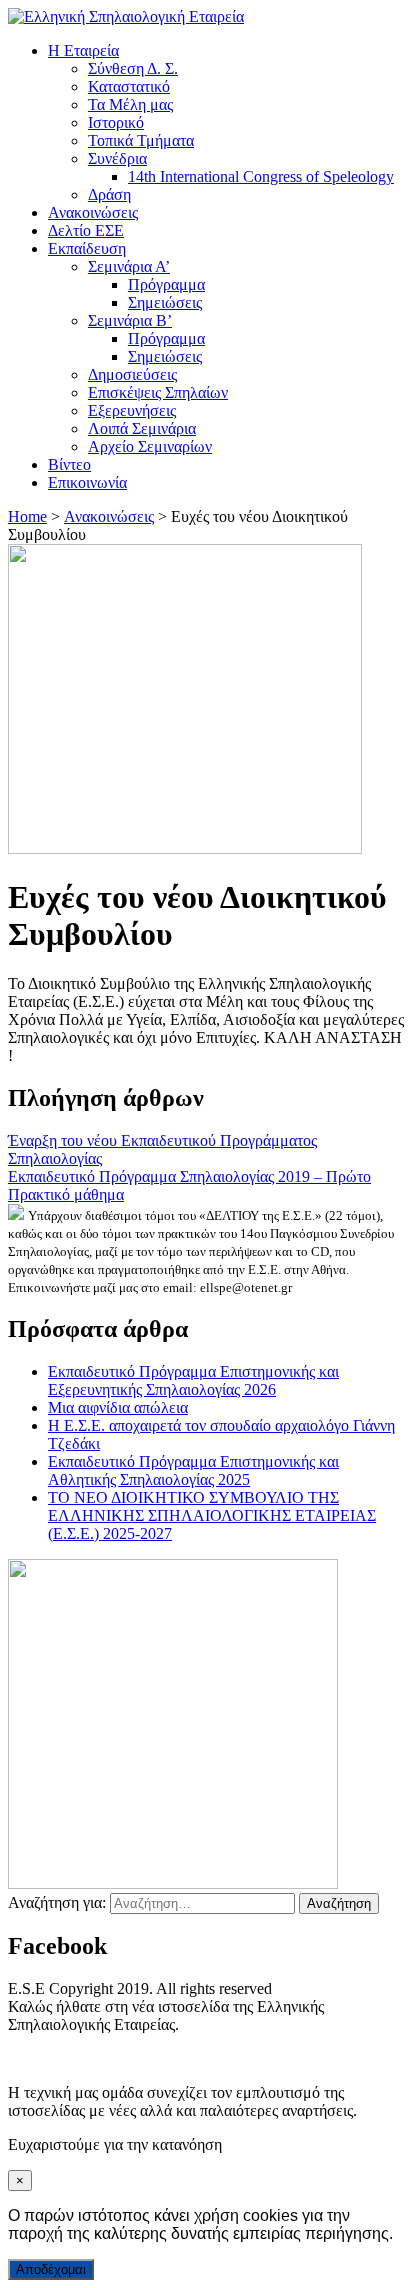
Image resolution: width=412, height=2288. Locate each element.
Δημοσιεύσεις (132, 374)
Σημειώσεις (165, 302)
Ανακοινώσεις (93, 212)
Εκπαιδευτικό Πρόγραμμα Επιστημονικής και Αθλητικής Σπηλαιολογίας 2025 (193, 1470)
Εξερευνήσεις (132, 410)
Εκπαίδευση (87, 248)
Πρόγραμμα (166, 284)
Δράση (109, 194)
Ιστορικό (116, 122)
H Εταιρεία (83, 50)
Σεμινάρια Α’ (129, 266)
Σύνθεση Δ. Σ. (133, 68)
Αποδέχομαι (51, 2269)
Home (27, 516)
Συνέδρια (117, 158)
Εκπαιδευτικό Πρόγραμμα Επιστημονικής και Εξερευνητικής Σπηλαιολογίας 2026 (193, 1380)
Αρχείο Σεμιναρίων (150, 446)
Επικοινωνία (87, 482)
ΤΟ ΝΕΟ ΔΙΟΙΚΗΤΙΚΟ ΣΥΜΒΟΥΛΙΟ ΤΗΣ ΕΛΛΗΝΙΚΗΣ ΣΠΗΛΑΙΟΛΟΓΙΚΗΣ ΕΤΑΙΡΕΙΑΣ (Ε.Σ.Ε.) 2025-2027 (212, 1515)
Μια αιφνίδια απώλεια (118, 1407)
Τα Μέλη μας (130, 104)
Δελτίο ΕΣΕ (86, 230)
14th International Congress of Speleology (261, 176)
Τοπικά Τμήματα (141, 140)
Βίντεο (69, 464)
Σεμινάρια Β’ (130, 320)
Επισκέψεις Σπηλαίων (158, 392)
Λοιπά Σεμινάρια (142, 428)
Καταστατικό (129, 86)
